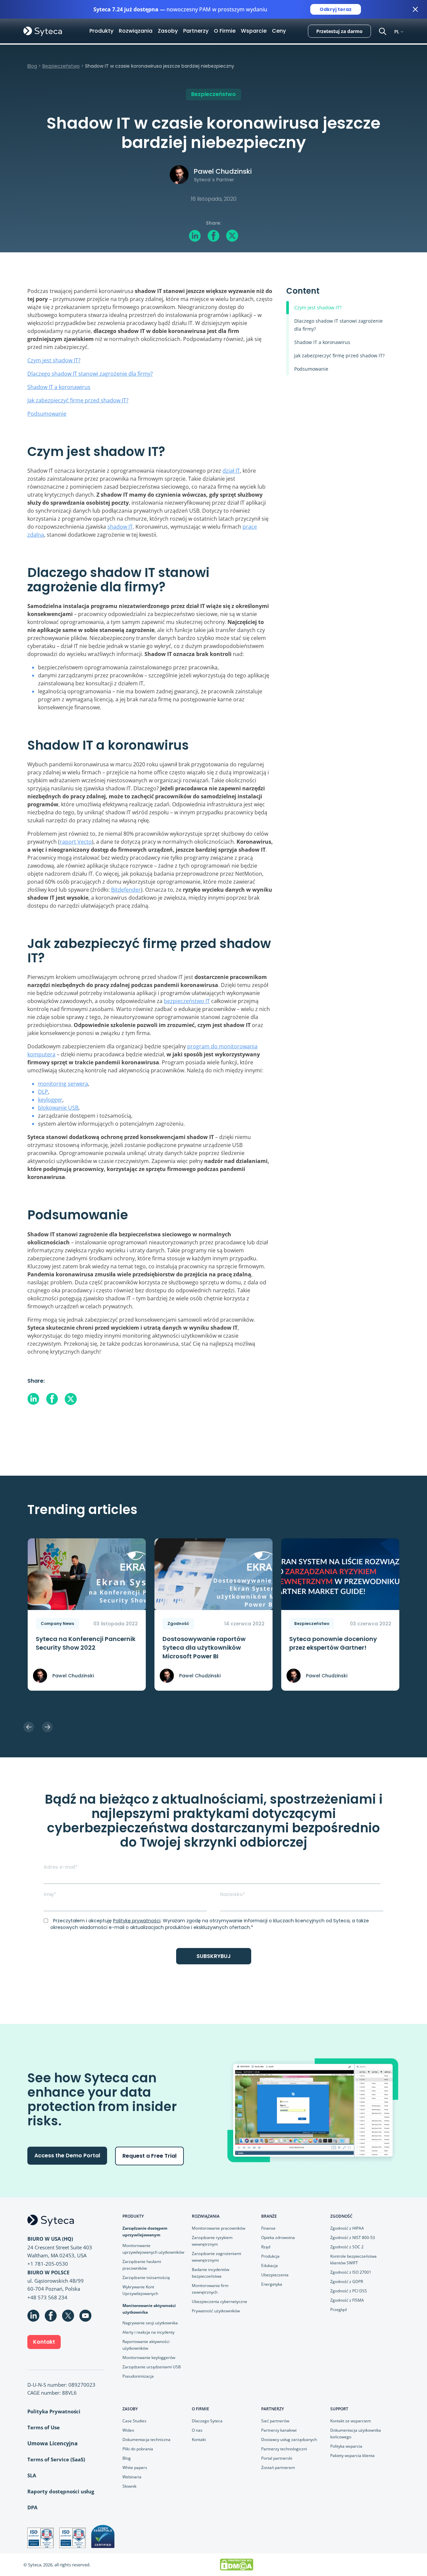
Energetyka (272, 2284)
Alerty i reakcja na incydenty (148, 2332)
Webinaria (132, 2477)
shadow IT (120, 527)
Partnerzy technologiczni (284, 2449)
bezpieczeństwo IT (187, 1001)
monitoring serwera (63, 1084)
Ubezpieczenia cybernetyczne (220, 2301)
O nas (197, 2430)
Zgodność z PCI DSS (349, 2291)
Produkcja (270, 2256)
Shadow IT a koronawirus (59, 387)
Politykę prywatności (137, 1921)
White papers (135, 2467)
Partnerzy (196, 31)
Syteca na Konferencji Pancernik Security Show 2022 (86, 1643)
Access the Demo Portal (67, 2155)
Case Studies (134, 2421)
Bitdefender (126, 890)
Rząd (266, 2247)
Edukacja (270, 2265)
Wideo (128, 2430)
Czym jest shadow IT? (54, 360)
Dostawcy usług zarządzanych (289, 2439)
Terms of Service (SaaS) (56, 2459)
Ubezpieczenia (275, 2275)
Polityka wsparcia (346, 2446)
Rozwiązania (136, 31)
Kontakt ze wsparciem (351, 2421)
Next (47, 1727)
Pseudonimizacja (138, 2376)
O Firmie (225, 31)
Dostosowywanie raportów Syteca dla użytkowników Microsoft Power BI (204, 1647)
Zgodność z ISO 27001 (351, 2272)
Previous (29, 1727)
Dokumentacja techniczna (146, 2439)
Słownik (129, 2486)
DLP (43, 1092)
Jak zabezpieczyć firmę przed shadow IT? (78, 400)
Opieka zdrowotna (278, 2237)
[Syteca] (43, 31)
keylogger (50, 1100)
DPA (32, 2507)
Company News (57, 1623)
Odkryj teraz (336, 9)
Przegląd (338, 2309)
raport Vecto (76, 842)
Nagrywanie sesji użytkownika (150, 2323)
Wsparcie (254, 31)
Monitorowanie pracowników (219, 2228)
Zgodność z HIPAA (347, 2228)
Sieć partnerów (275, 2421)
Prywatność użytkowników (216, 2311)
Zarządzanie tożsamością (146, 2277)
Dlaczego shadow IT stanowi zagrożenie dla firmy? (90, 374)
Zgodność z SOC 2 (347, 2247)
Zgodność (178, 1623)
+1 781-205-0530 (48, 2264)
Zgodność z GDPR (347, 2281)
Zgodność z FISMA (347, 2300)
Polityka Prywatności (54, 2411)
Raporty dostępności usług (61, 2491)
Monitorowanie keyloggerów (149, 2357)
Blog (32, 66)
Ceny (279, 31)
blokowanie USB (58, 1108)
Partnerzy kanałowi (279, 2430)
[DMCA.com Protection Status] (237, 2564)
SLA (32, 2475)
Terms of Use (44, 2427)
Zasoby (168, 31)
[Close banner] (415, 9)
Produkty (101, 31)
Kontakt (44, 2342)
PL (397, 31)
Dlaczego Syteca (207, 2421)
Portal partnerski (277, 2458)
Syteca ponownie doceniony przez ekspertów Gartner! (333, 1643)
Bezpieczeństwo (61, 66)
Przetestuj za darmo (339, 31)
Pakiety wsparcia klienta (352, 2455)
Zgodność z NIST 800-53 (353, 2237)
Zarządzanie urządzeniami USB (152, 2367)
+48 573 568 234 (47, 2297)
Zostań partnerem (278, 2467)
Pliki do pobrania (138, 2449)
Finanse (268, 2228)
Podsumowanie (47, 414)
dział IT (231, 471)
